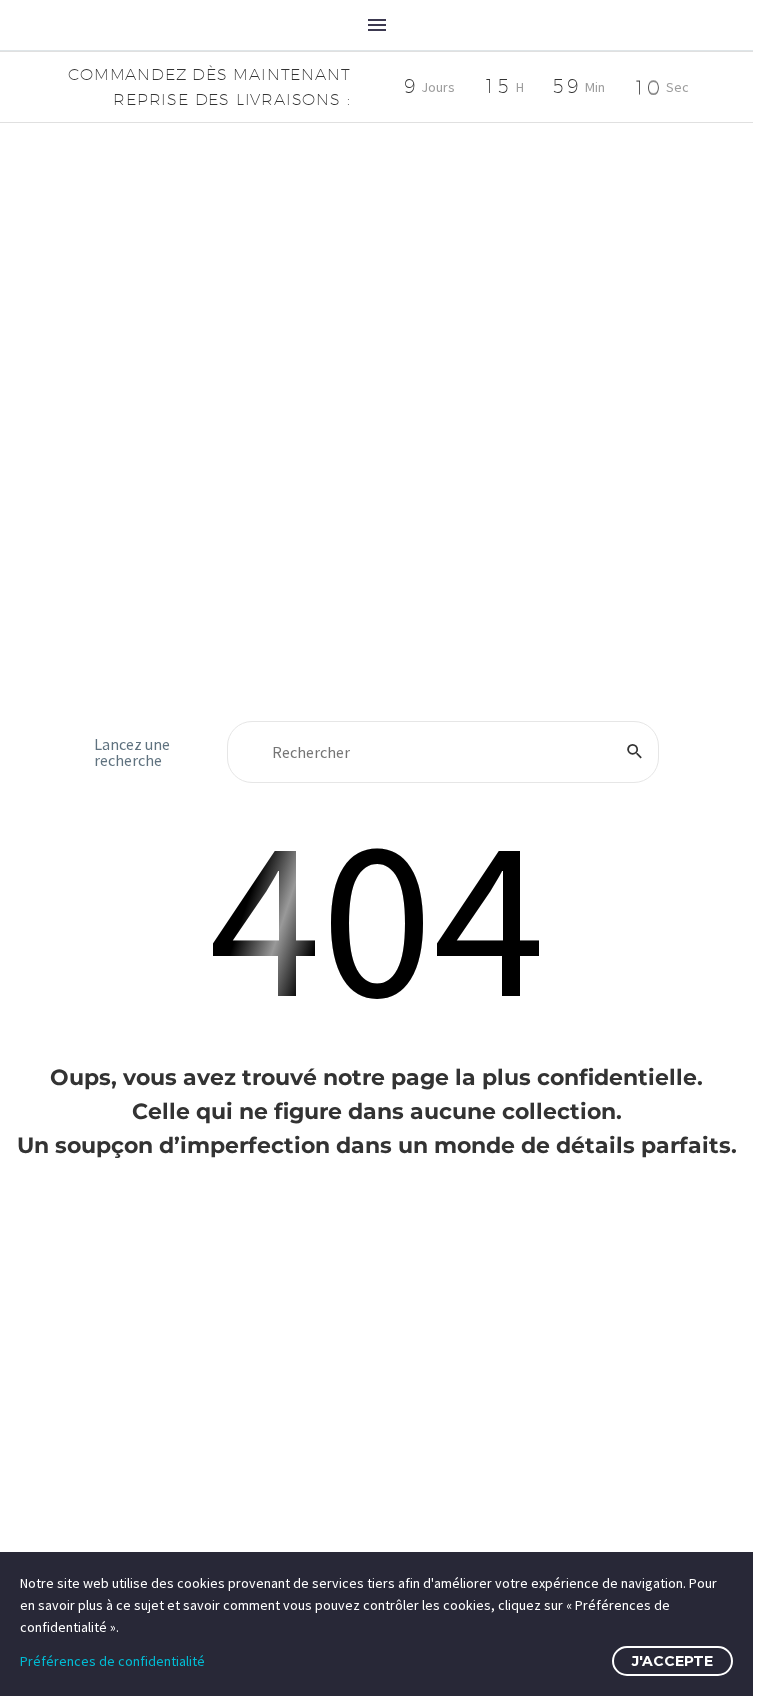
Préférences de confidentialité (112, 1661)
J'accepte (672, 1661)
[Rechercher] (635, 752)
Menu (377, 25)
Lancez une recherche (132, 752)
